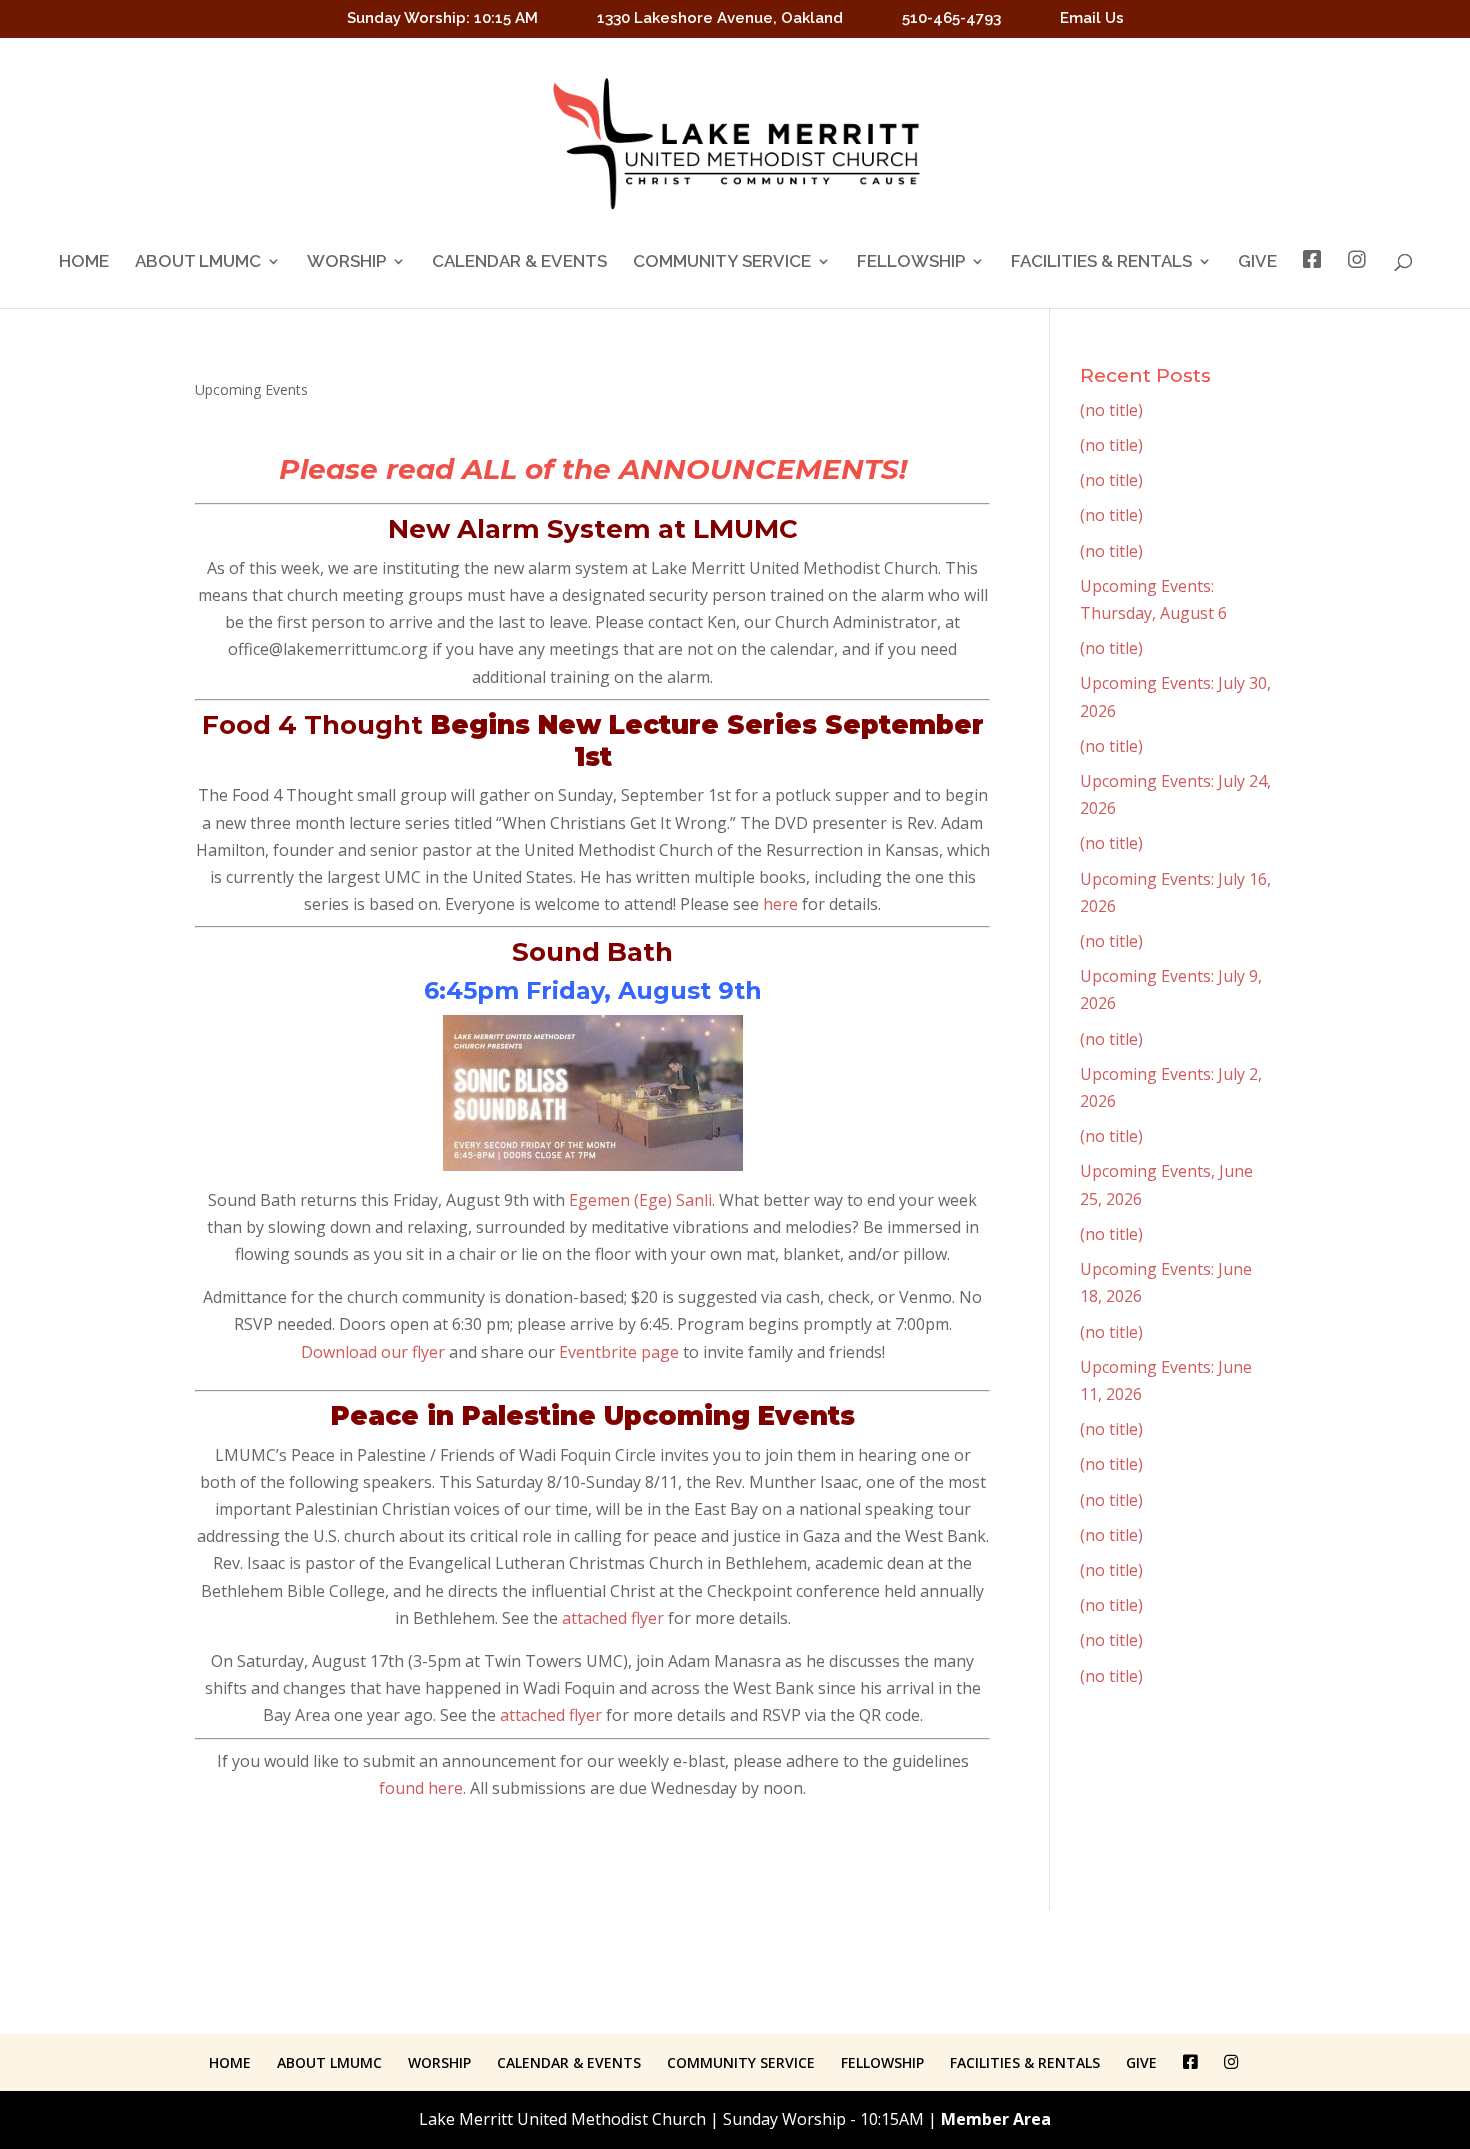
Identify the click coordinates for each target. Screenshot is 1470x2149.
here (780, 904)
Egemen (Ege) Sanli (640, 1200)
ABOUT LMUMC (198, 262)
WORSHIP (346, 262)
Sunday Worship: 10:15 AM (442, 19)
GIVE (1257, 262)
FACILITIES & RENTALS (1101, 262)
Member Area (996, 2119)
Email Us (1092, 19)
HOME (84, 262)
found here (421, 1788)
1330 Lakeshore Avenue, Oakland (720, 19)
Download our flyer (373, 1352)
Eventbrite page (619, 1352)
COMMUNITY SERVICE (722, 262)
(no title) (1111, 410)
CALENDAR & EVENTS (519, 262)
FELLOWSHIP (911, 262)
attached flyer (613, 1618)
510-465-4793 (951, 19)
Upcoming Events (251, 389)
